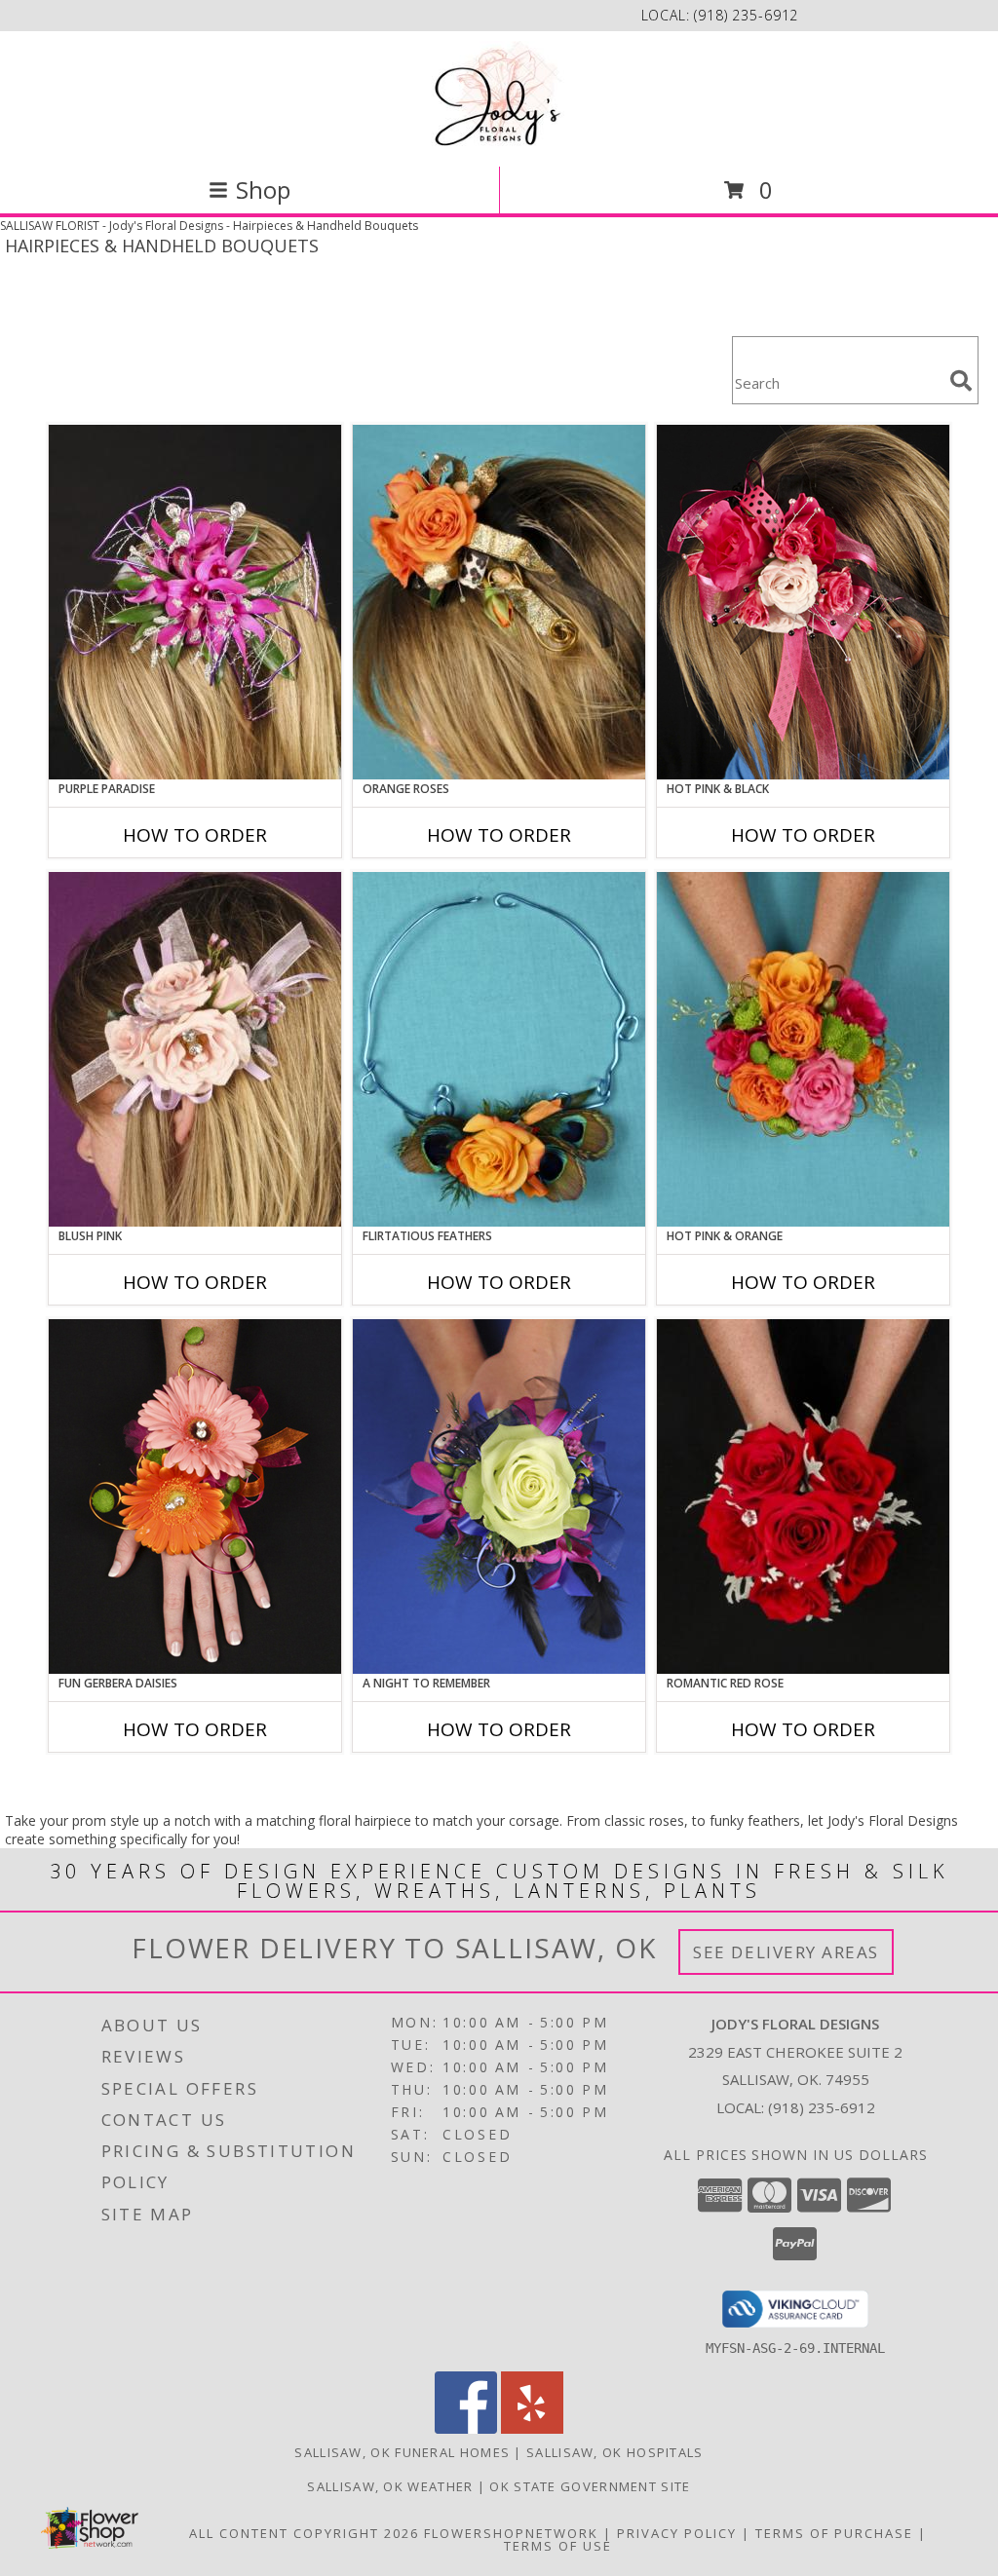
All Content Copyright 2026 (304, 2533)
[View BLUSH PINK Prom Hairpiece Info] (195, 1049)
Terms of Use (558, 2546)
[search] (961, 381)
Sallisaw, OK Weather (390, 2486)
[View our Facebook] (466, 2428)
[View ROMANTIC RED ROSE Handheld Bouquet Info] (803, 1496)
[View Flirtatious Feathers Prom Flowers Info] (499, 1049)
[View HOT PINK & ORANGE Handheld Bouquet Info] (803, 1049)
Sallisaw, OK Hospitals (615, 2452)
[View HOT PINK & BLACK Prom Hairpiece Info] (803, 602)
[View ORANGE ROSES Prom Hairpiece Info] (499, 602)
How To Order (195, 835)
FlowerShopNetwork (511, 2533)
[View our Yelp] (532, 2428)
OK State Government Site (590, 2486)
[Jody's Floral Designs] (499, 97)
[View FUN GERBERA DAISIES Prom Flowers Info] (195, 1496)
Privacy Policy (677, 2533)
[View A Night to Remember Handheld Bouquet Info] (499, 1496)
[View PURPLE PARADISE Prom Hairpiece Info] (195, 602)
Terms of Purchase (834, 2533)
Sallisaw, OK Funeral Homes (402, 2452)
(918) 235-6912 (746, 15)
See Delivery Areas (786, 1952)
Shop (263, 189)
